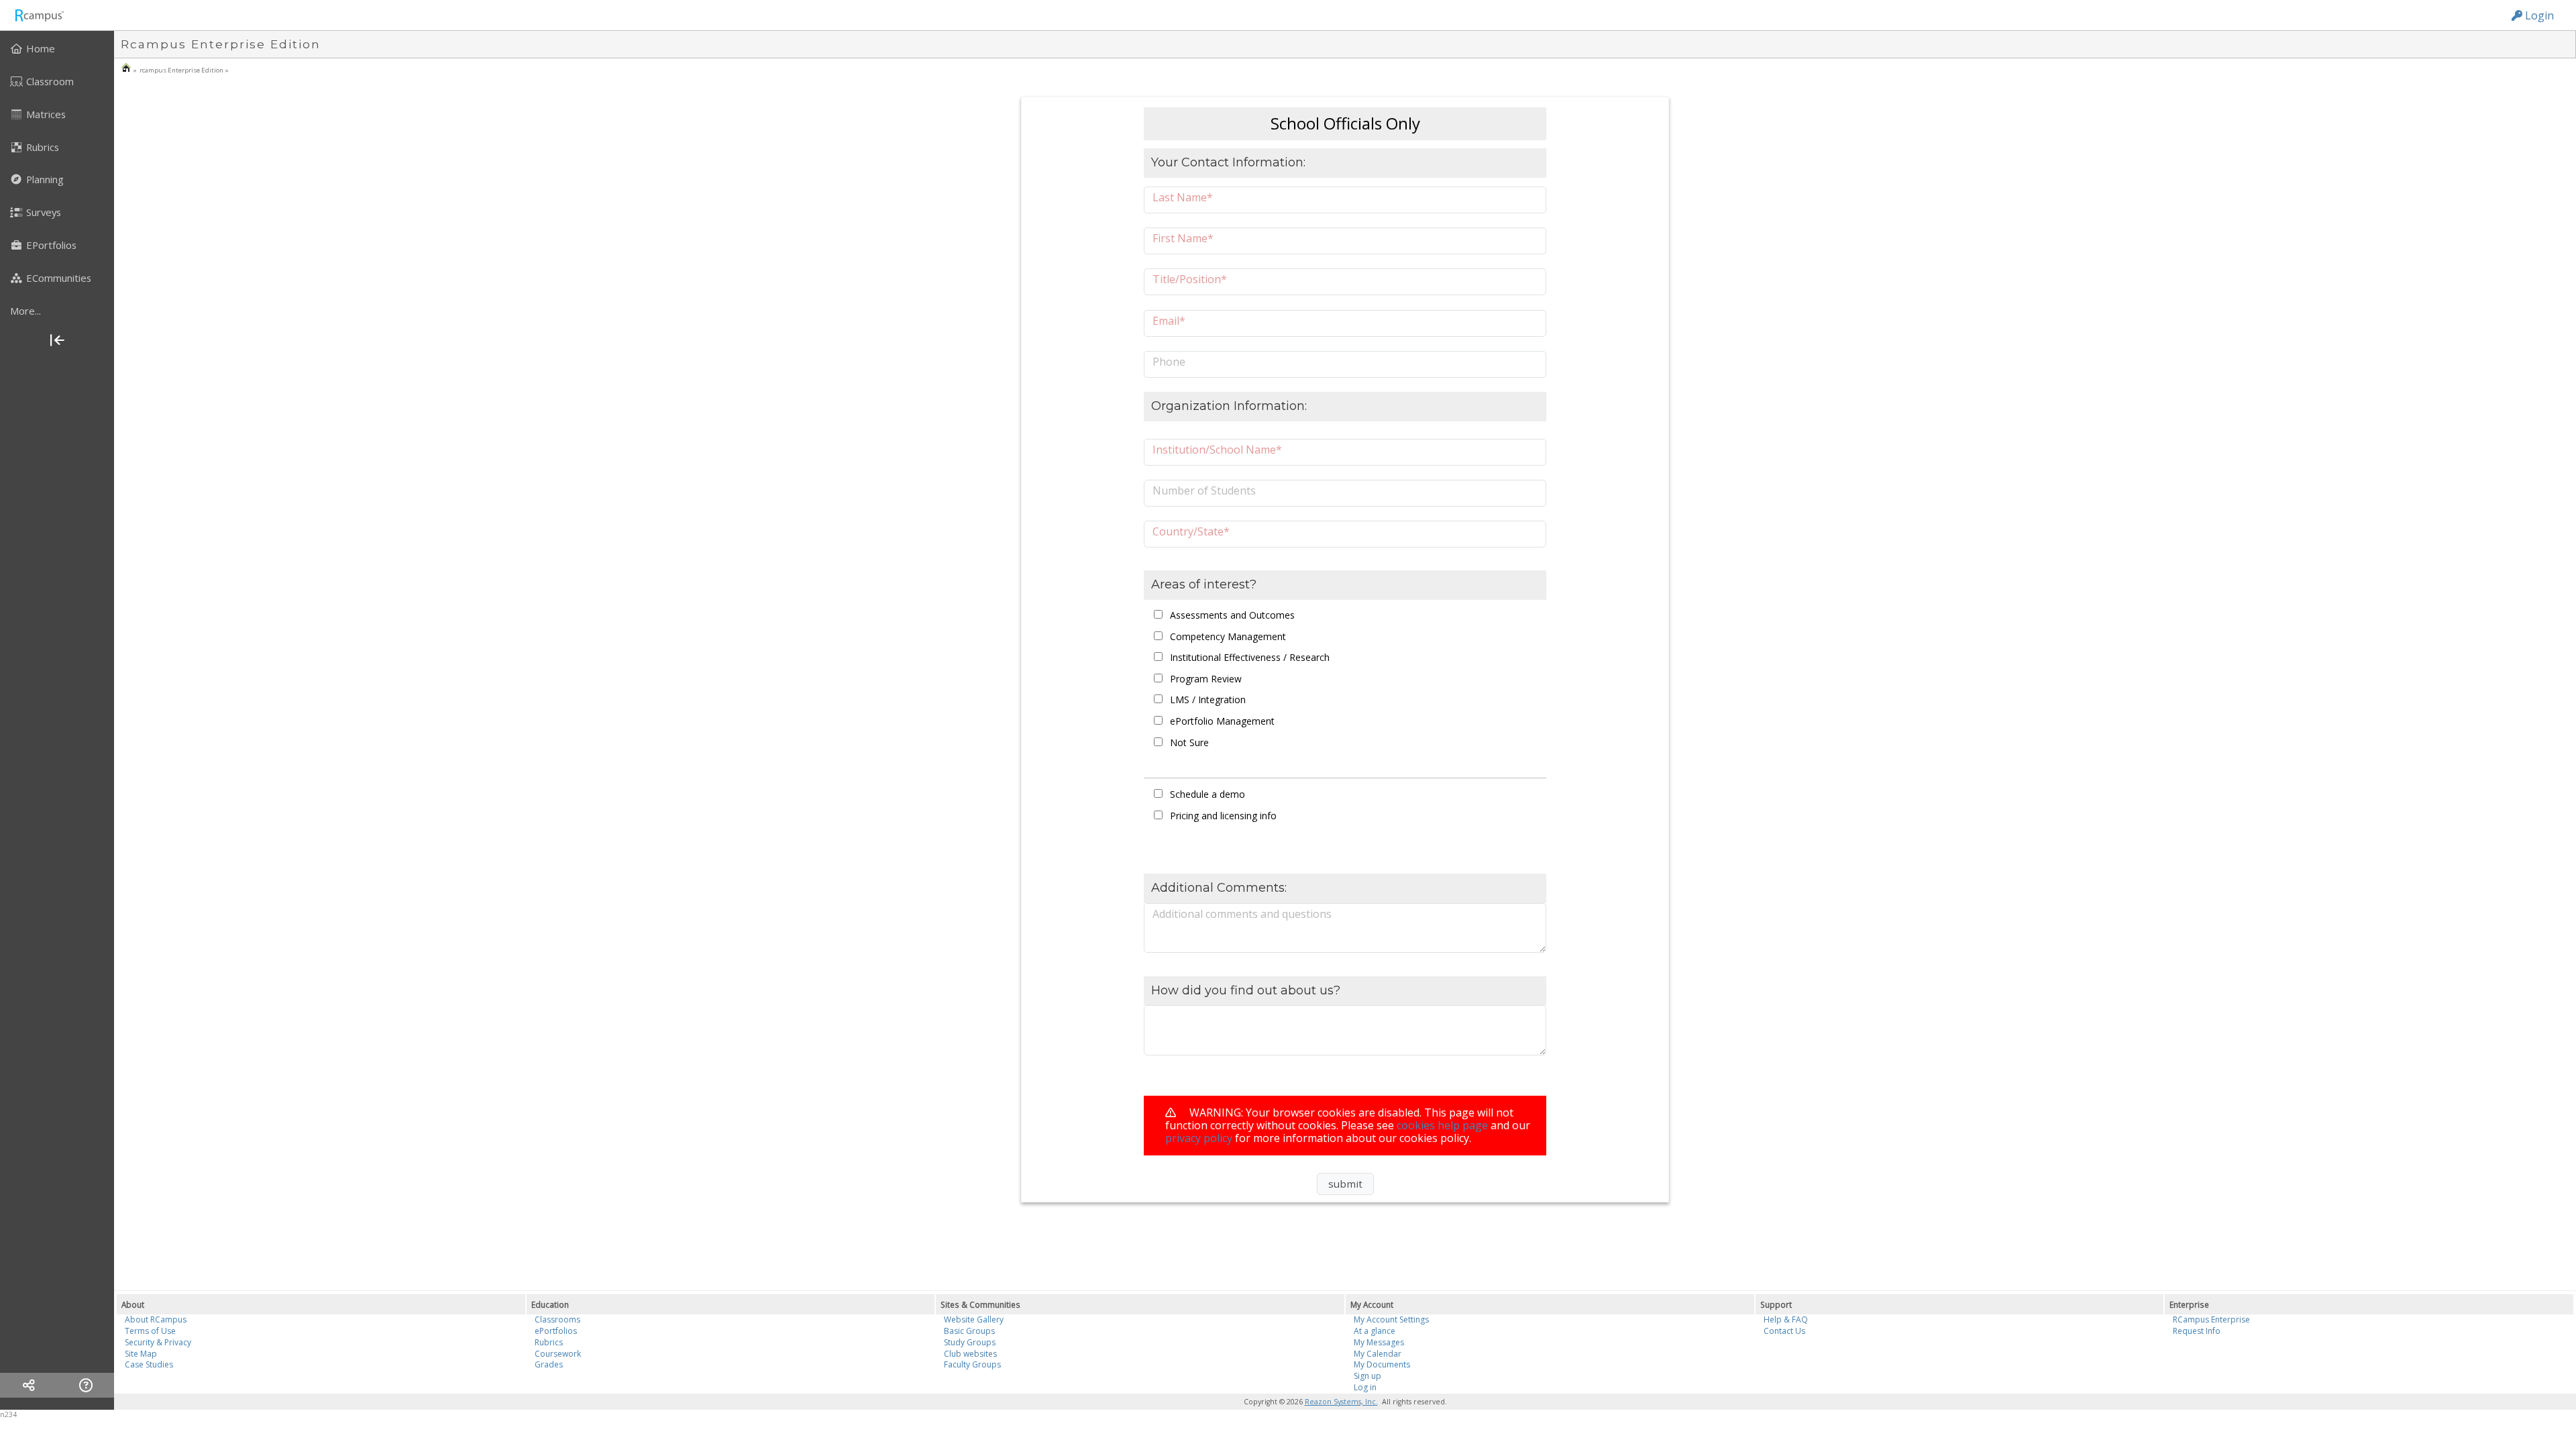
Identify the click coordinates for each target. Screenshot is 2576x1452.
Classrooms (557, 1319)
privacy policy (1199, 1138)
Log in (1365, 1387)
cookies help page (1442, 1125)
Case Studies (149, 1364)
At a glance (1375, 1331)
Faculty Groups (972, 1364)
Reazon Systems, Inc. (1341, 1402)
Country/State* (1191, 531)
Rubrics (549, 1342)
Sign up (1367, 1376)
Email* (1169, 320)
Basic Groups (969, 1331)
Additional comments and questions (1242, 914)
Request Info (2197, 1331)
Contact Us (1784, 1331)
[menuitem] (57, 48)
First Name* (1183, 238)
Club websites (970, 1354)
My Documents (1382, 1364)
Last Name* (1183, 197)
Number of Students (1204, 490)
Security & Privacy (158, 1342)
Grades (549, 1364)
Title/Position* (1190, 279)
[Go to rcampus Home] (39, 15)
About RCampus (156, 1319)
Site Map (141, 1354)
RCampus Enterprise (2211, 1319)
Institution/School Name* (1217, 449)
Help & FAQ (1786, 1319)
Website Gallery (974, 1319)
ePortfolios (556, 1331)
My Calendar (1378, 1354)
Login (2538, 15)
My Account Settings (1391, 1319)
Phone (1169, 361)
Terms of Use (150, 1331)
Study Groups (970, 1342)
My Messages (1379, 1342)
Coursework (558, 1354)
